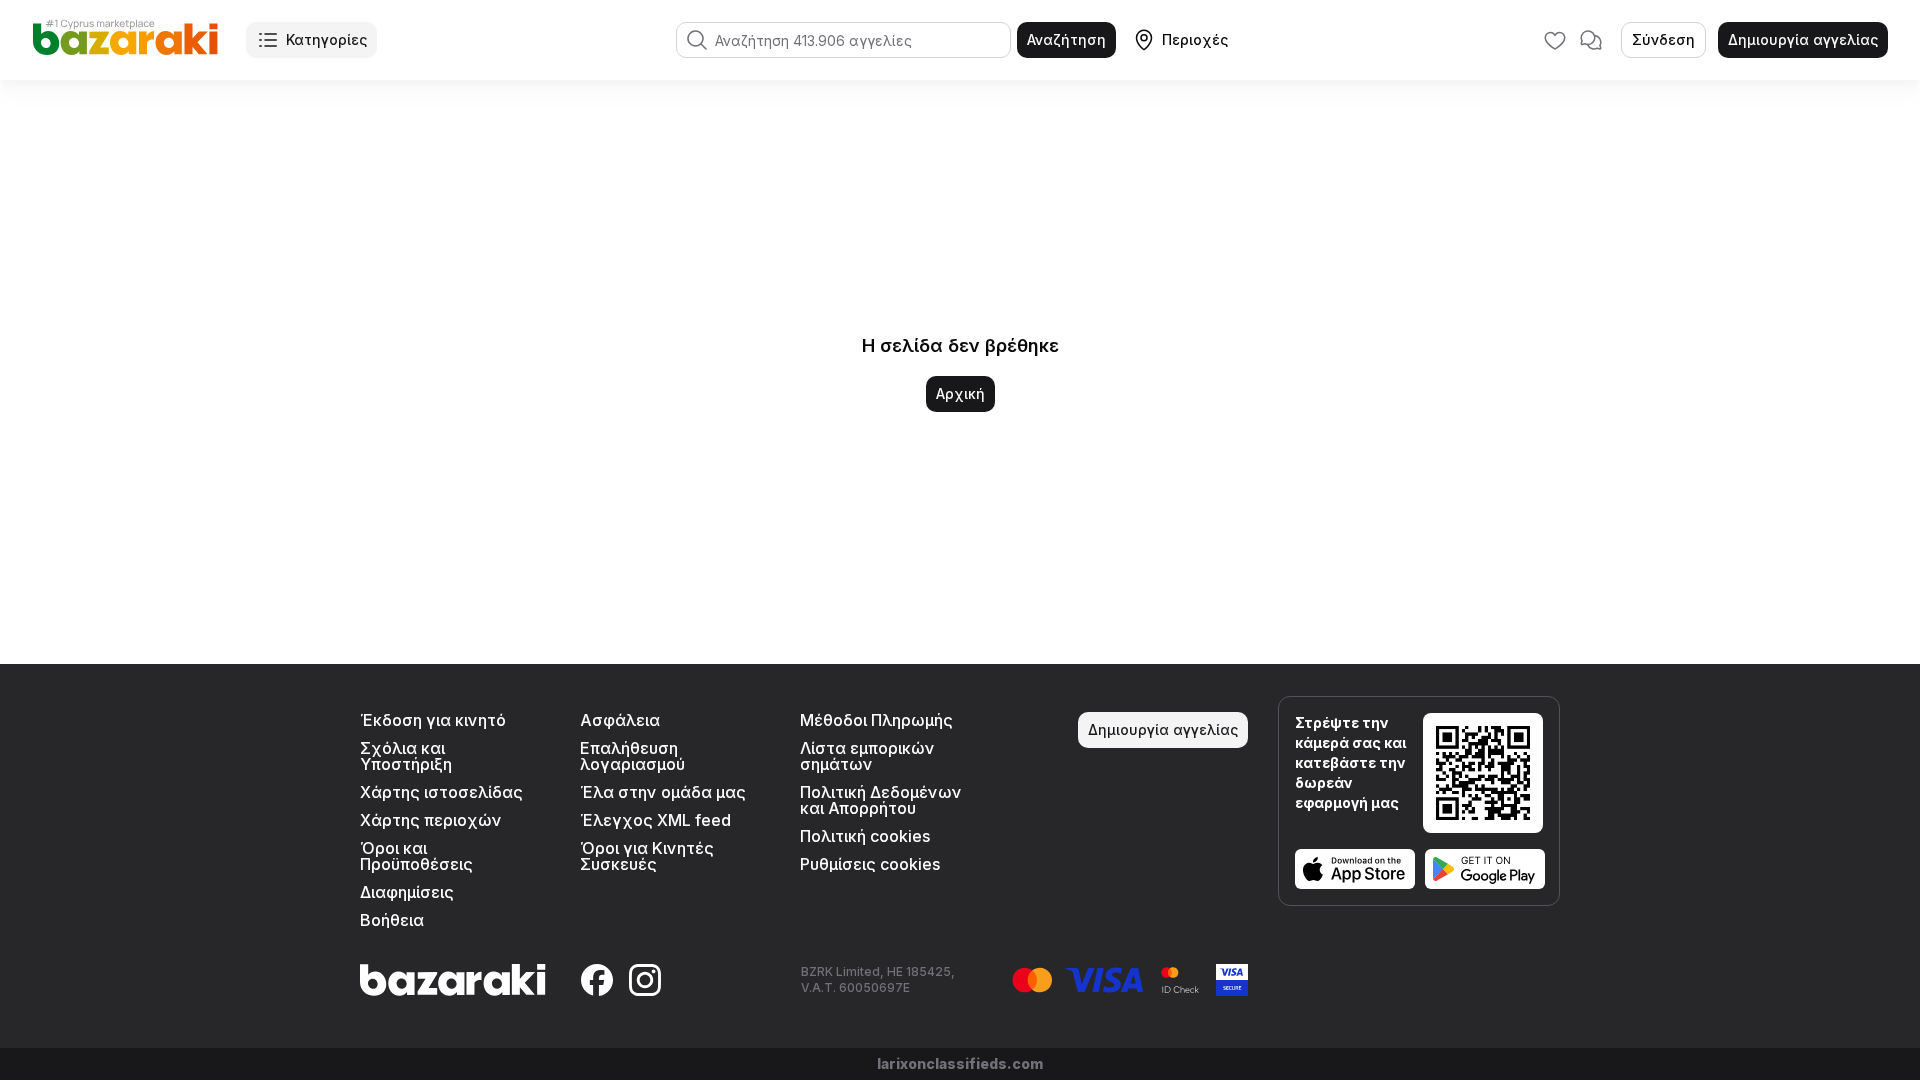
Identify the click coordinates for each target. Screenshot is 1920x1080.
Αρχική (960, 393)
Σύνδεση (1663, 39)
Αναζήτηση (1066, 39)
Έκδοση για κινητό (433, 720)
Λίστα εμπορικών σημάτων (867, 756)
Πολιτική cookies (865, 836)
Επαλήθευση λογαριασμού (632, 756)
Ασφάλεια (620, 720)
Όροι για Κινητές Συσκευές (647, 856)
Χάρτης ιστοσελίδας (441, 792)
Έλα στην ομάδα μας (663, 792)
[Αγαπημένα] (1555, 40)
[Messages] (1591, 40)
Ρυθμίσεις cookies (870, 864)
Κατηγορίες (326, 39)
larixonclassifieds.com (960, 1063)
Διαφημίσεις (407, 892)
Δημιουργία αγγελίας (1803, 39)
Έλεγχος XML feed (655, 820)
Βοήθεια (392, 920)
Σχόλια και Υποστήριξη (406, 756)
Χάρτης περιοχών (431, 820)
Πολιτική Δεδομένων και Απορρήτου (881, 800)
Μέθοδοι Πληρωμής (876, 720)
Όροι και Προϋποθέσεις (416, 856)
